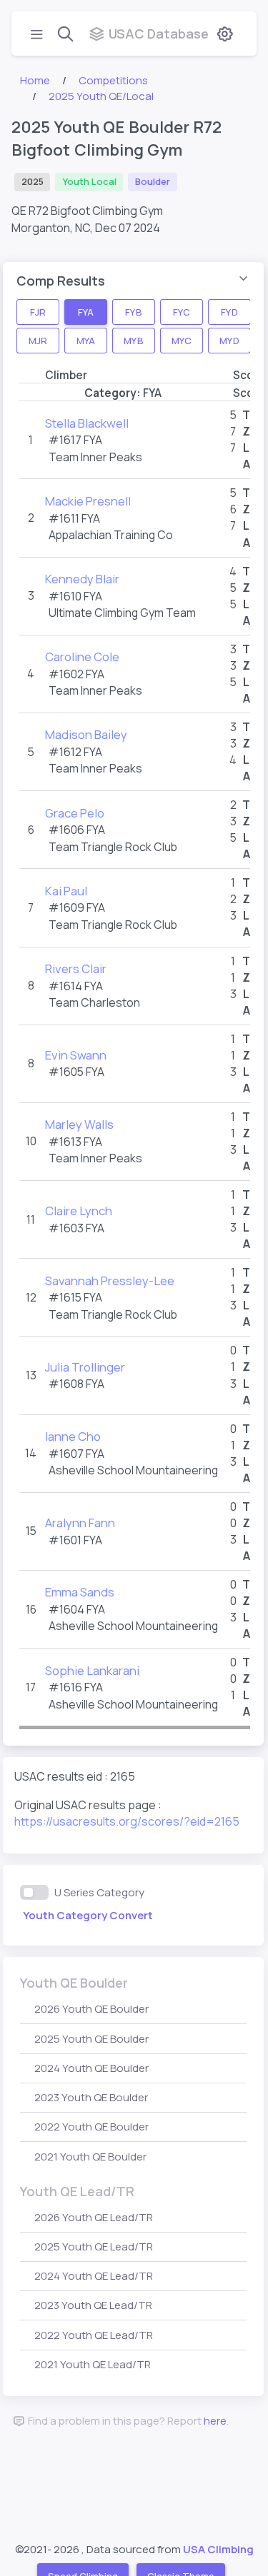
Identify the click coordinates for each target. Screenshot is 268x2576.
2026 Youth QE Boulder (91, 2009)
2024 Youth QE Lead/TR (94, 2276)
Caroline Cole (82, 656)
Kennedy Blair (82, 579)
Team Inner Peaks (95, 457)
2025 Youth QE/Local (101, 96)
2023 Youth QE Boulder (91, 2097)
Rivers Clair (76, 968)
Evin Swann (76, 1055)
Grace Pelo (75, 813)
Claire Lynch (79, 1211)
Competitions (113, 80)
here (215, 2421)
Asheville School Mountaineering (133, 1470)
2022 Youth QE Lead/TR (94, 2335)
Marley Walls (79, 1124)
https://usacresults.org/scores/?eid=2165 (127, 1821)
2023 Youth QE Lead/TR (93, 2305)
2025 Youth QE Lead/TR (94, 2247)
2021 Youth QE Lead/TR (93, 2364)
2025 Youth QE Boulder (91, 2039)
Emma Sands (80, 1592)
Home (35, 80)
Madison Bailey (86, 734)
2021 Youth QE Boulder (90, 2157)
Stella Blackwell (87, 423)
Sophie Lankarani (92, 1670)
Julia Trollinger (85, 1367)
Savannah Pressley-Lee (110, 1281)
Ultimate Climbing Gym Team (122, 613)
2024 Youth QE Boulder (91, 2068)
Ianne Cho (73, 1436)
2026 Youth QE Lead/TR (94, 2217)
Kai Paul (66, 891)
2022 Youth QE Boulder (91, 2127)
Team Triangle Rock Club (113, 847)
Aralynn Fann (80, 1523)
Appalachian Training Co (111, 535)
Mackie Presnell (88, 501)
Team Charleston (94, 1002)
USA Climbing (218, 2549)
